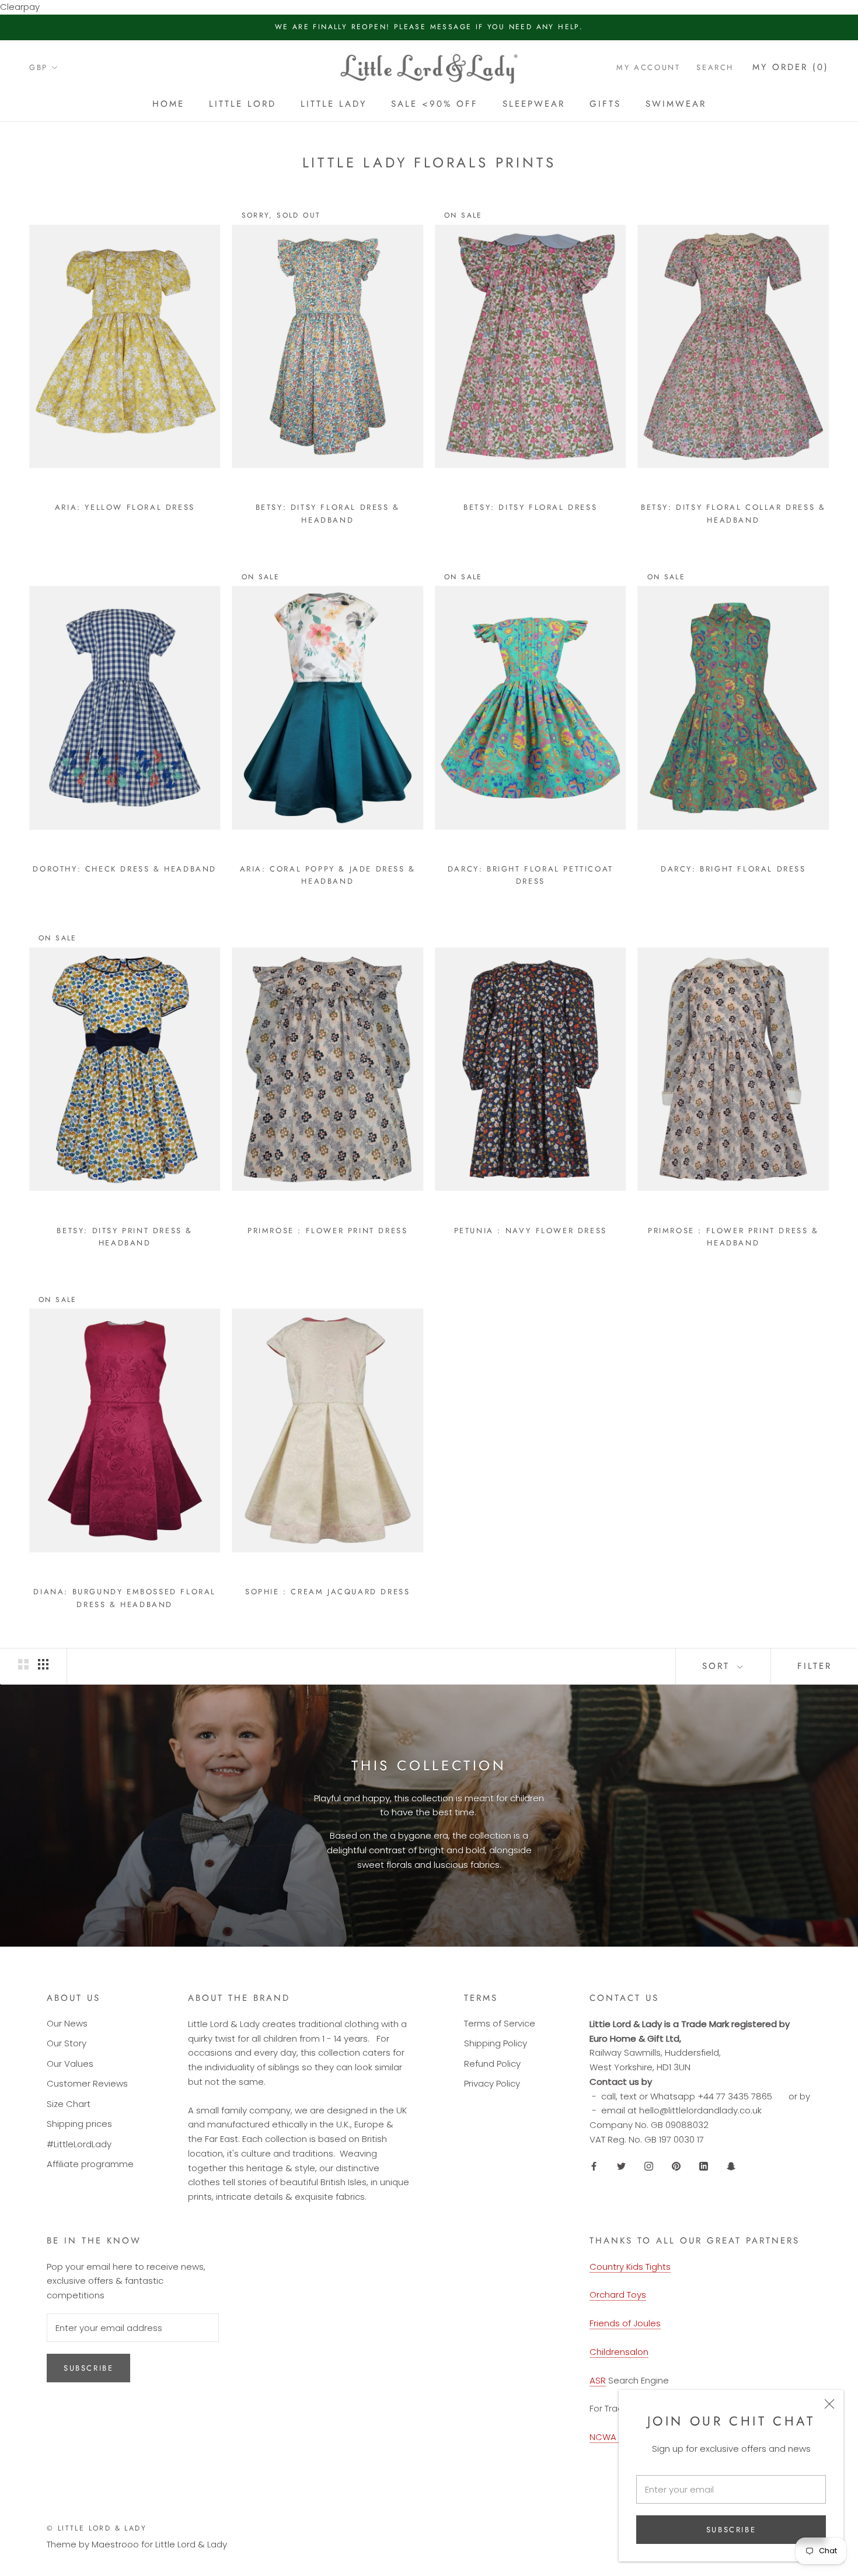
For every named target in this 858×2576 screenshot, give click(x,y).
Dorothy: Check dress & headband (125, 869)
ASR (598, 2380)
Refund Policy (492, 2064)
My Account (648, 67)
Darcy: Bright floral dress (733, 869)
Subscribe (731, 2530)
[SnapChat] (731, 2166)
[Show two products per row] (23, 1664)
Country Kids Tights (630, 2267)
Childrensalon (619, 2352)
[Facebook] (594, 2166)
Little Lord (243, 104)
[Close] (829, 2404)
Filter (815, 1666)
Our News (67, 2023)
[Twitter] (621, 2166)
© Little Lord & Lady (97, 2528)
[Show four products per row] (43, 1664)
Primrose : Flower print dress (327, 1231)
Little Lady (334, 104)
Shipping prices (79, 2124)
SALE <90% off (435, 104)
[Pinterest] (676, 2166)
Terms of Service (500, 2023)
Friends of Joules (625, 2323)
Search (715, 67)
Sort (718, 1666)
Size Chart (69, 2104)
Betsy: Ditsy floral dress (530, 507)
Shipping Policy (496, 2043)
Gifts (605, 104)
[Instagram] (649, 2166)
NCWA (604, 2437)
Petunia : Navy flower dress (531, 1231)
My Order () (791, 67)
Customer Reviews (87, 2083)
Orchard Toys (618, 2295)
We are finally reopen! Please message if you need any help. (429, 27)
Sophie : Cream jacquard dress (327, 1592)
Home (168, 104)
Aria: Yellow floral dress (125, 507)
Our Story (67, 2043)
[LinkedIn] (704, 2166)
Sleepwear (534, 104)
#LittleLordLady (79, 2144)
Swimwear (676, 104)
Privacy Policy (492, 2083)
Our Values (70, 2064)
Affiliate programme (90, 2164)
